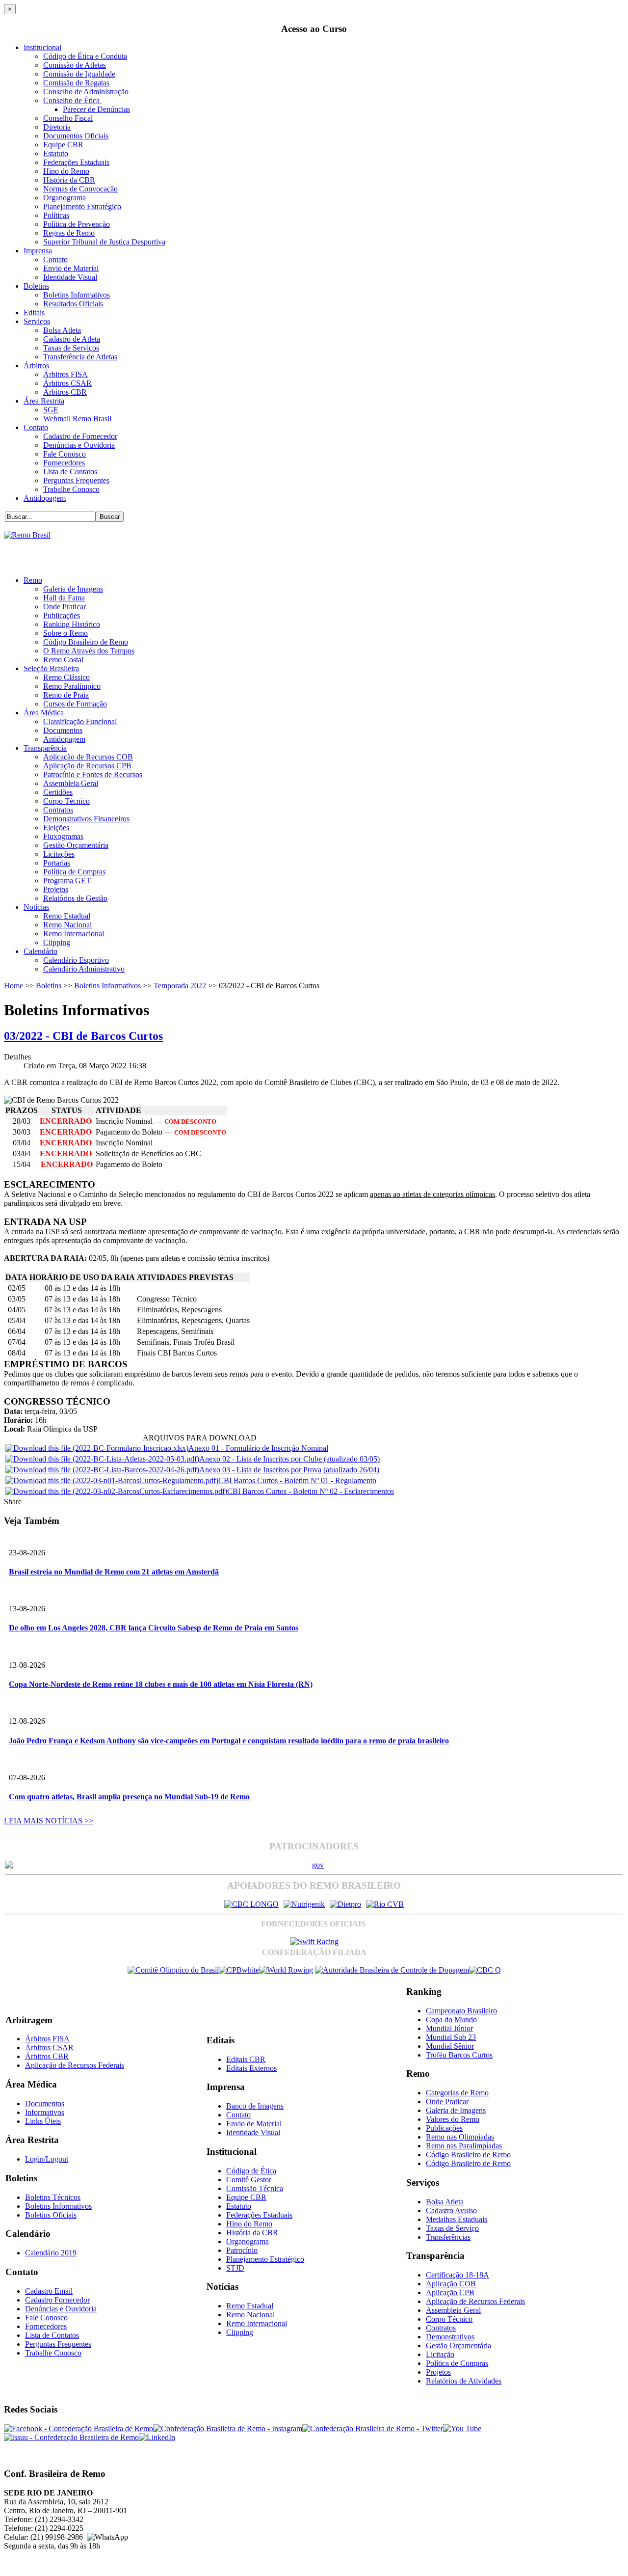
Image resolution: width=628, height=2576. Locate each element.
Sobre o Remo (65, 633)
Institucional (42, 47)
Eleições (56, 827)
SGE (51, 410)
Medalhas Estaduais (457, 2219)
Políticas (56, 215)
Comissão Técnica (255, 2188)
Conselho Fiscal (68, 118)
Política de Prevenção (77, 224)
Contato (55, 259)
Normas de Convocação (80, 189)
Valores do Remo (453, 2119)
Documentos (63, 730)
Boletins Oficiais (51, 2215)
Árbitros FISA (65, 374)
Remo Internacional (74, 934)
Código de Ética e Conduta (85, 56)
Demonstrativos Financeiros (86, 819)
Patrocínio (242, 2250)
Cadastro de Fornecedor (80, 436)
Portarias (57, 863)
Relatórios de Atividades (464, 2381)
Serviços (37, 321)
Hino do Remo (66, 171)
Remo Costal (63, 660)
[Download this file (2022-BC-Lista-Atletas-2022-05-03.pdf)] (102, 1459)
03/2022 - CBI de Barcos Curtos (83, 1036)
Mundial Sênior (450, 2046)
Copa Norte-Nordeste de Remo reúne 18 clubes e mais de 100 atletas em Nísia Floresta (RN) (161, 1684)
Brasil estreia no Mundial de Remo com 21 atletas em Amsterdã (114, 1572)
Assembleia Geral (71, 783)
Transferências (448, 2237)
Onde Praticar (65, 607)
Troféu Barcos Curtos (459, 2055)
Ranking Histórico (72, 624)
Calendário (40, 951)
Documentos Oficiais (76, 136)
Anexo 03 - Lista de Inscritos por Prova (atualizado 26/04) (289, 1470)
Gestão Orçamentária (76, 845)
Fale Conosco (65, 454)
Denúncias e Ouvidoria (79, 445)
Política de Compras (74, 872)
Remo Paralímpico (72, 686)
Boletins (36, 286)
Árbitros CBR (65, 392)
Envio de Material (71, 268)
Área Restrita (44, 401)
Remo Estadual (67, 916)
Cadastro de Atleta (72, 339)
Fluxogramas (63, 836)
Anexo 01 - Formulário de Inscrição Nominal (258, 1448)
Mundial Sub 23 (451, 2037)
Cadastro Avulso (451, 2210)
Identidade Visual (70, 277)
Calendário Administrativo (84, 969)
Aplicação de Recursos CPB (87, 766)
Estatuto (56, 153)
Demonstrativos (450, 2337)
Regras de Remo (69, 233)
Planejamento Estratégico (82, 206)
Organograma (65, 198)
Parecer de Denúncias (96, 109)
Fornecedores (64, 463)
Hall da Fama (64, 598)
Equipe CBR (63, 145)
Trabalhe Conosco (71, 489)
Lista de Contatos (70, 472)
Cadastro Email (49, 2291)
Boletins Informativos (77, 295)
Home (13, 986)
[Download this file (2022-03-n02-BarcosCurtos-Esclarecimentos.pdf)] (116, 1491)
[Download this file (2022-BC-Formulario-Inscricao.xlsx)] (97, 1448)
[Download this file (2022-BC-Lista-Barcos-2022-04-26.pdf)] (102, 1470)
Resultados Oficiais (73, 304)
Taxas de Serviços (71, 348)
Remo (33, 580)
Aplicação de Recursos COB (88, 757)
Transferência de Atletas (80, 357)
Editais (34, 312)
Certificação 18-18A (458, 2275)
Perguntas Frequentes (76, 480)
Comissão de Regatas (76, 83)
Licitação (440, 2354)
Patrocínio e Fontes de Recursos (93, 774)
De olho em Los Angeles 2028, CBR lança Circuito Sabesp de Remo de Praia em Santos (154, 1628)
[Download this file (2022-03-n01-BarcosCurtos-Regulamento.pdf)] (112, 1480)
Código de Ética (251, 2171)
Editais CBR (246, 2059)
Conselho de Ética (72, 100)
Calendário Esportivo (76, 960)
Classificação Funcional (80, 721)
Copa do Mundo (451, 2020)
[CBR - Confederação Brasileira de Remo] (27, 535)
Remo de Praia (66, 695)
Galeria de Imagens (73, 589)
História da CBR (69, 180)
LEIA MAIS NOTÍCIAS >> (49, 1821)
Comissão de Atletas (75, 65)
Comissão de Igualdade (79, 74)
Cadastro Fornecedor (57, 2300)
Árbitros (36, 366)
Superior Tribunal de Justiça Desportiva (104, 242)
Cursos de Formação (75, 704)
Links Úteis (43, 2121)
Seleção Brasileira (51, 668)
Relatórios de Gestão (75, 898)
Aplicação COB (451, 2284)
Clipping (57, 942)
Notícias (36, 907)
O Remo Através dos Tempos (89, 651)
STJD (235, 2268)
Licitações (59, 854)
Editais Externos (251, 2068)
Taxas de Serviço (452, 2228)
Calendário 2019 (51, 2253)
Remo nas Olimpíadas (460, 2137)
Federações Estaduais (76, 162)
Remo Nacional (67, 925)
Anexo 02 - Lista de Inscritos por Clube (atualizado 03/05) (289, 1459)
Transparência (45, 748)
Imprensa (38, 251)
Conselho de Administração (86, 92)
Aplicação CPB (450, 2292)
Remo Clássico (66, 677)
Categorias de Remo (457, 2093)
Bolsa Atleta (62, 330)
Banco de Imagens (255, 2106)
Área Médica (44, 713)
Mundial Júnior (449, 2028)
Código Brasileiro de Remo (86, 642)
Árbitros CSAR (67, 383)
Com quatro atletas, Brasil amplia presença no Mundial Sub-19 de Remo (129, 1797)
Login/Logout (47, 2159)
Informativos (45, 2112)
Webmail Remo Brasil (77, 419)
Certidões (58, 792)
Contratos (58, 810)
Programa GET (67, 881)
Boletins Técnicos (53, 2197)
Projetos (56, 889)
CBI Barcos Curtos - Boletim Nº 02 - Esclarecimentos (311, 1491)
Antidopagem (45, 498)
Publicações (62, 615)
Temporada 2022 (180, 986)
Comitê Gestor (249, 2180)
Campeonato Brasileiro (461, 2011)
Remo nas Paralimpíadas (464, 2146)
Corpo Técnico (66, 801)
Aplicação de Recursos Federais (75, 2065)
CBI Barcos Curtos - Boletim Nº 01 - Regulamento (297, 1480)
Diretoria (57, 127)
